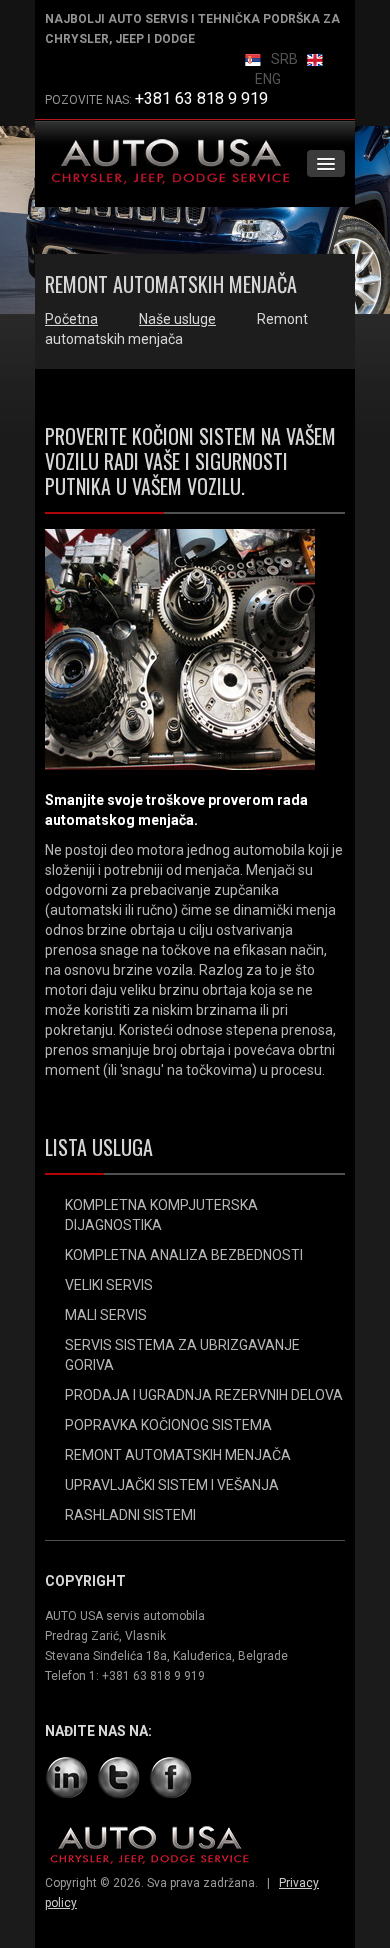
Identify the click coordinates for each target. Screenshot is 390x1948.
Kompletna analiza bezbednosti (184, 1255)
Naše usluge (177, 319)
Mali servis (106, 1315)
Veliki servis (109, 1285)
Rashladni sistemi (130, 1515)
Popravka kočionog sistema (168, 1425)
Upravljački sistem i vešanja (172, 1485)
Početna (71, 319)
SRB (284, 59)
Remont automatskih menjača (178, 1455)
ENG (268, 79)
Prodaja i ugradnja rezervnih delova (204, 1395)
